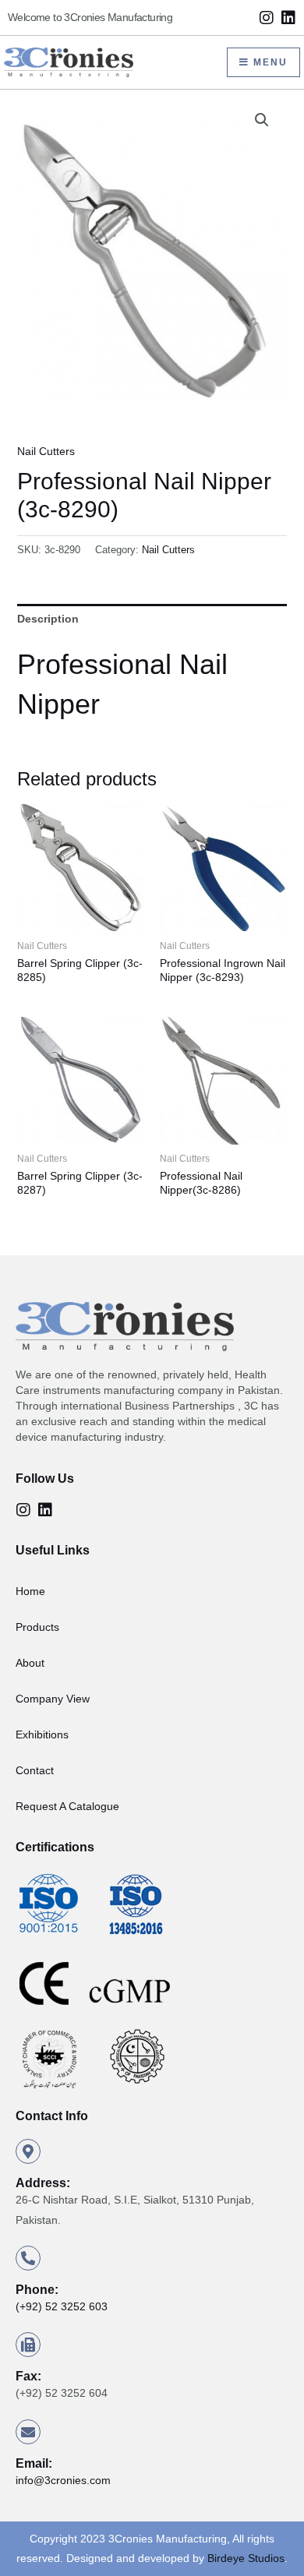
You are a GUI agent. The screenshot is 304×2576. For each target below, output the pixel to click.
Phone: (37, 2290)
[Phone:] (28, 2258)
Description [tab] (48, 619)
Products (37, 1627)
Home (30, 1591)
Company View (53, 1699)
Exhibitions (42, 1734)
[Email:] (28, 2432)
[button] (262, 120)
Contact (35, 1770)
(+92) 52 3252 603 (62, 2306)
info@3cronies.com (63, 2480)
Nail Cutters (46, 451)
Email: (34, 2463)
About (30, 1663)
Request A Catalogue (67, 1806)
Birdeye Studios (246, 2558)
